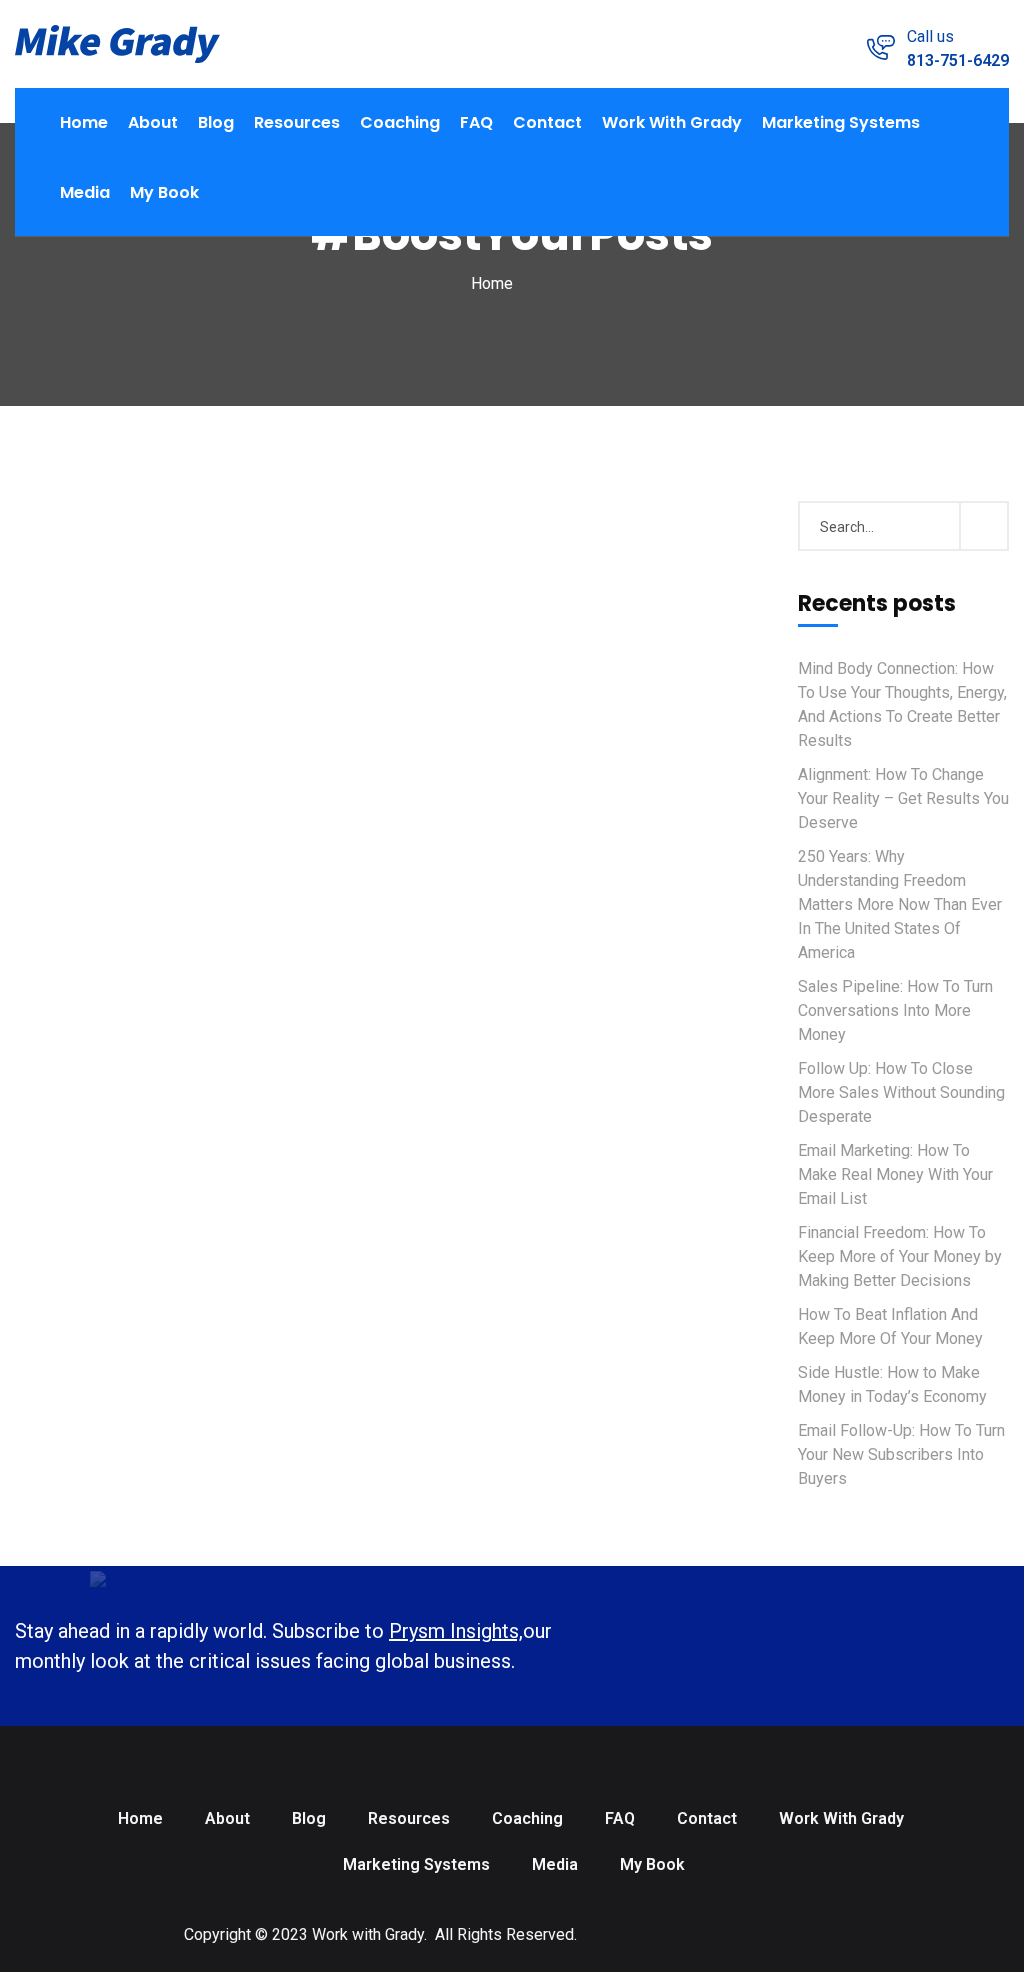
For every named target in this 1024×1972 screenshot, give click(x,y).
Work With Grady (672, 122)
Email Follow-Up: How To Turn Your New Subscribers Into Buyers (901, 1454)
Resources (297, 122)
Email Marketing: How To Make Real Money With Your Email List (895, 1174)
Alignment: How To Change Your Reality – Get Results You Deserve (903, 798)
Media (85, 192)
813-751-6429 (958, 60)
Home (84, 122)
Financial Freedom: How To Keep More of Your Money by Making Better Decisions (900, 1256)
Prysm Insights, (456, 1631)
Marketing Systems (841, 122)
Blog (216, 122)
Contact (547, 122)
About (153, 122)
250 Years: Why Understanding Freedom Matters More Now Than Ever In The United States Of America (900, 904)
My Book (164, 192)
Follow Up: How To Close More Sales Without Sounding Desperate (901, 1092)
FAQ (476, 122)
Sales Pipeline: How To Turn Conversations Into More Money (895, 1010)
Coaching (400, 122)
